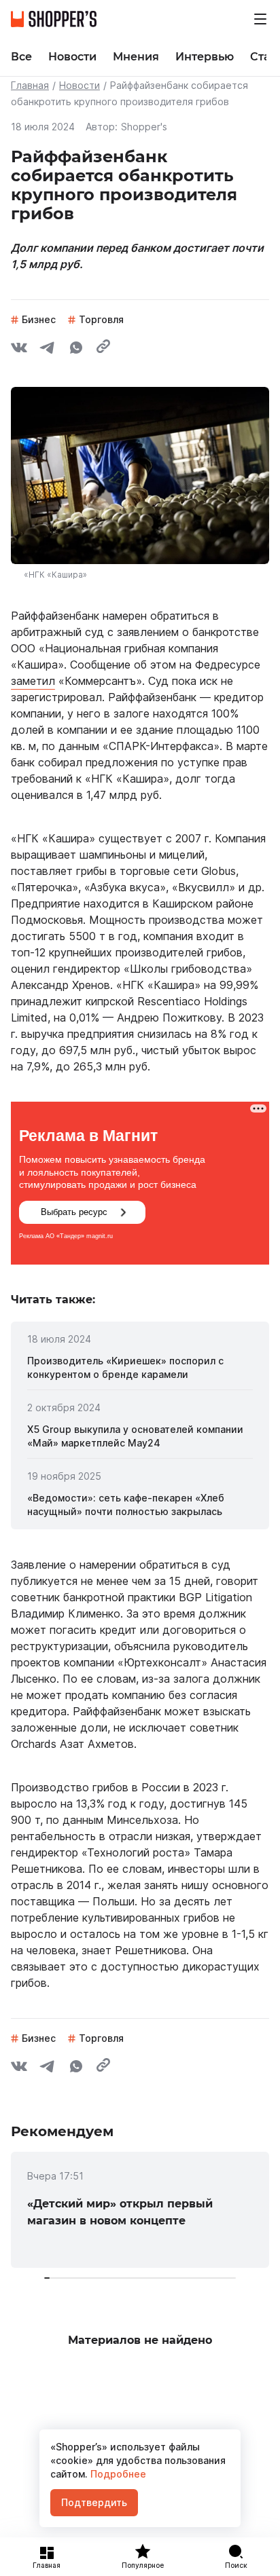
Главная (30, 85)
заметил (33, 681)
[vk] (19, 350)
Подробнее (117, 2474)
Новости (80, 85)
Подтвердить (94, 2502)
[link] (140, 1368)
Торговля (101, 319)
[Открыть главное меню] (260, 19)
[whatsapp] (76, 350)
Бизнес (39, 319)
